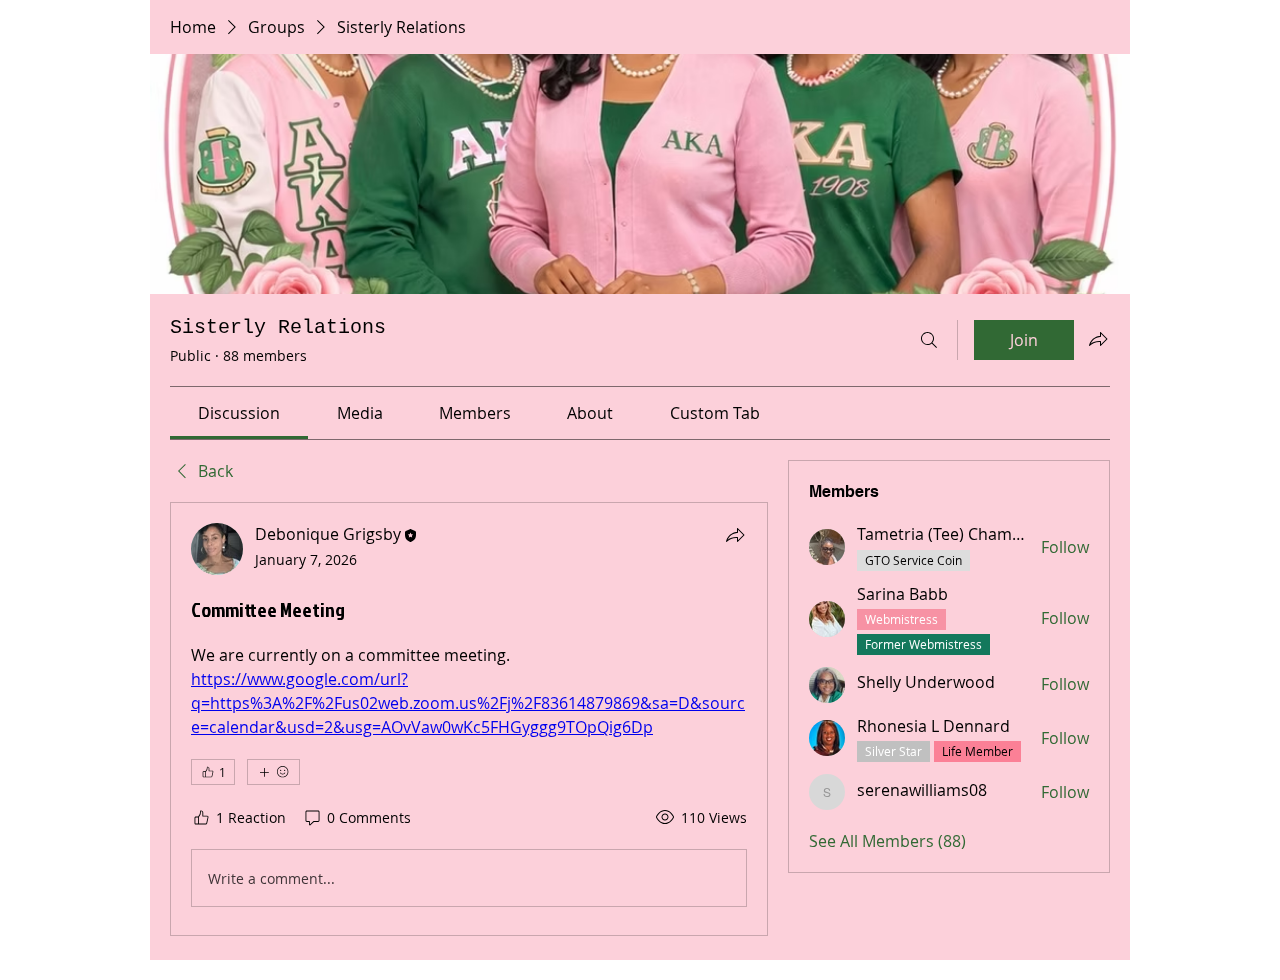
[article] (469, 719)
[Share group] (1098, 339)
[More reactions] (273, 772)
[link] (239, 413)
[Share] (735, 535)
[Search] (929, 340)
